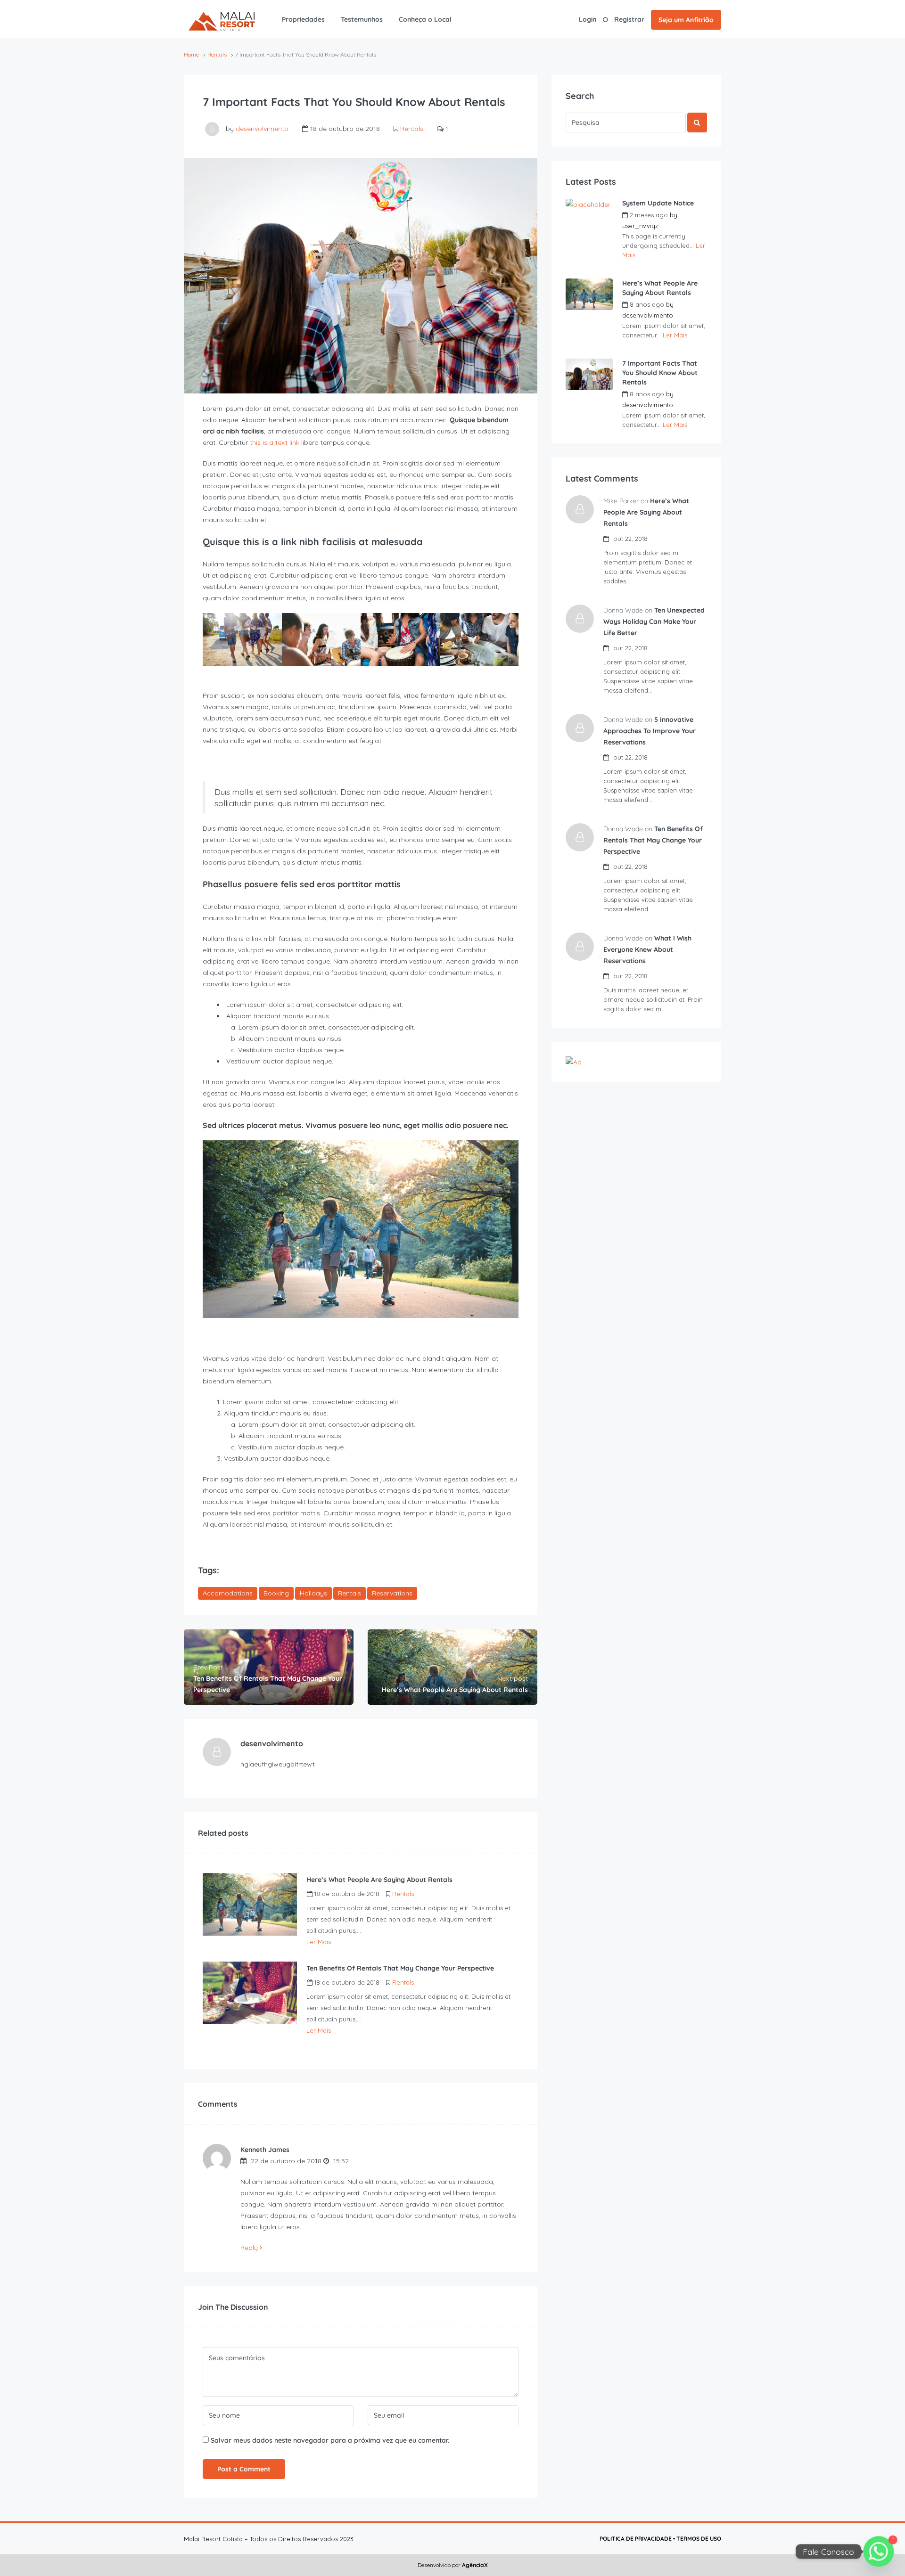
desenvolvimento (262, 129)
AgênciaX (474, 2565)
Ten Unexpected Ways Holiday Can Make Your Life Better (654, 622)
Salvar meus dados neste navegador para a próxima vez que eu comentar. (330, 2440)
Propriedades (303, 19)
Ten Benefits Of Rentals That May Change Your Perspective (653, 840)
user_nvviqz (640, 226)
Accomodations (228, 1593)
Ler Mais (319, 1942)
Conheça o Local (425, 19)
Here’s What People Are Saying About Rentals (660, 288)
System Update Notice (658, 203)
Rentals (217, 54)
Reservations (392, 1593)
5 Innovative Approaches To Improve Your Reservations (650, 731)
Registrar (629, 19)
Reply (250, 2248)
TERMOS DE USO (699, 2539)
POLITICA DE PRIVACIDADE (636, 2539)
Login (588, 19)
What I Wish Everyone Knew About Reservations (647, 949)
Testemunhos (362, 19)
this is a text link (275, 442)
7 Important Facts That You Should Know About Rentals (660, 373)
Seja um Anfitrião (686, 20)
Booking (276, 1593)
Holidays (313, 1593)
